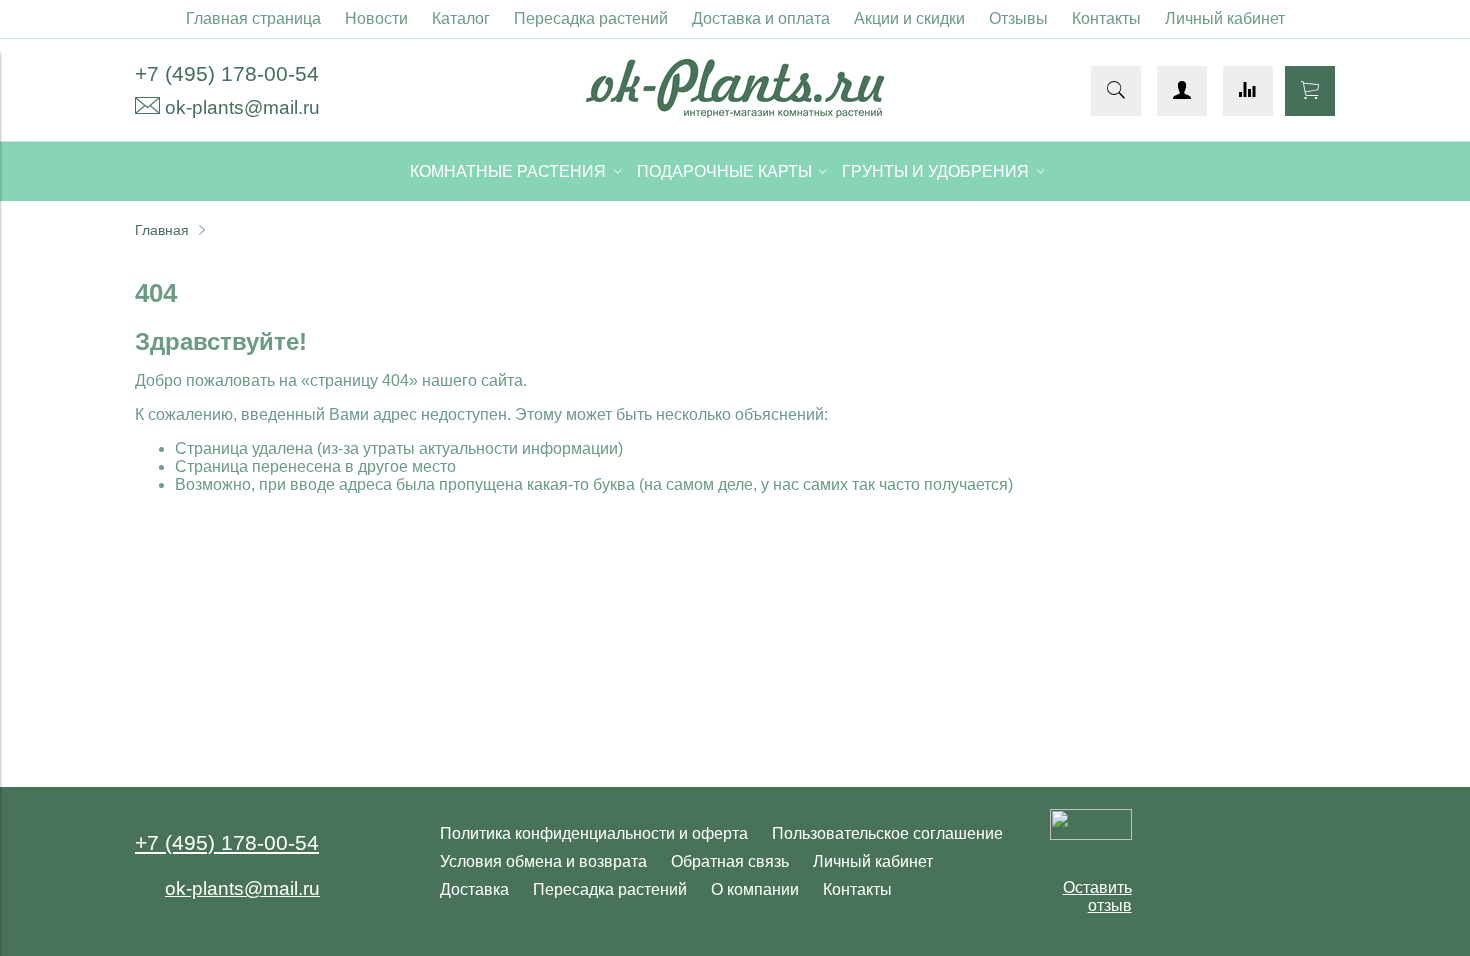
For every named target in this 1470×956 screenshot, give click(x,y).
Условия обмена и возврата (543, 861)
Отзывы (1018, 18)
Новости (376, 18)
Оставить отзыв (1097, 896)
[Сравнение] (1248, 91)
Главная (162, 230)
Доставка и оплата (761, 18)
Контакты (1106, 18)
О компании (755, 889)
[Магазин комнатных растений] (735, 112)
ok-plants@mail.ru (242, 107)
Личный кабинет (1225, 18)
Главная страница (253, 18)
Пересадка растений (591, 18)
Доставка (474, 889)
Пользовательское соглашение (887, 833)
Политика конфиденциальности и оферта (594, 833)
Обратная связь (730, 861)
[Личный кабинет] (1182, 91)
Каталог (461, 18)
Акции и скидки (909, 18)
